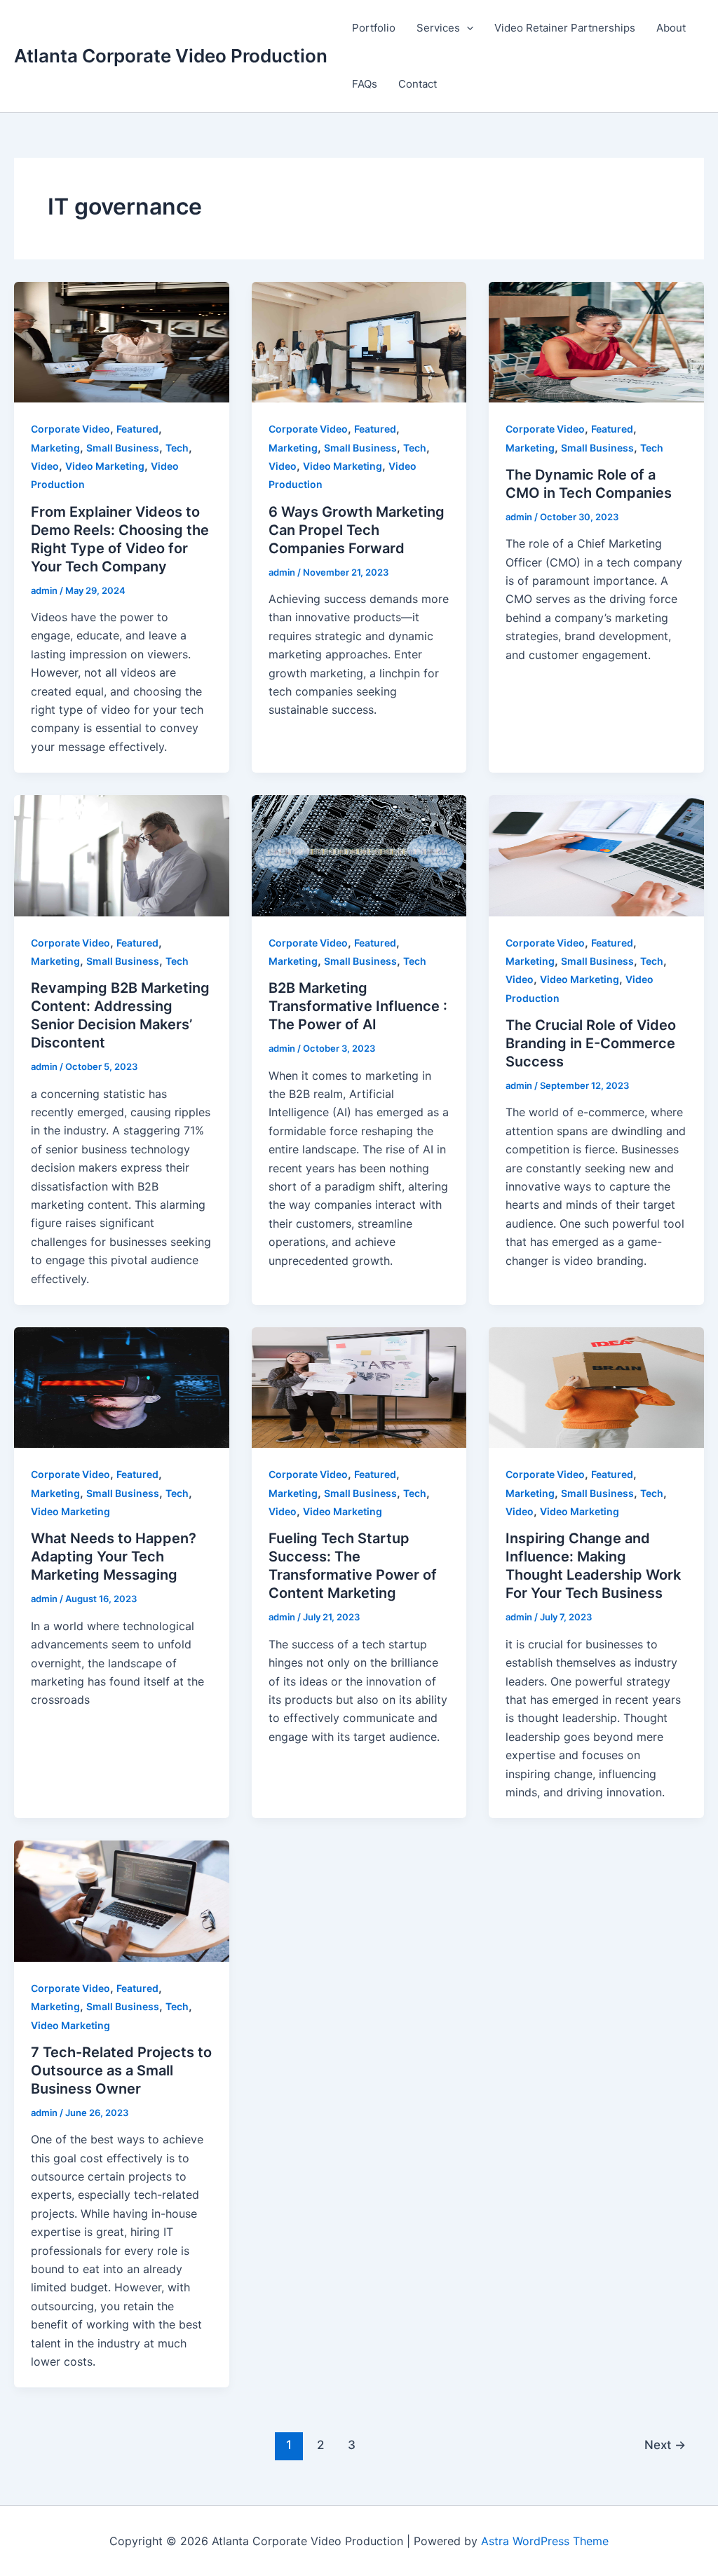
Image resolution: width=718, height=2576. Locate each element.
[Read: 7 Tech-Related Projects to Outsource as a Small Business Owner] (122, 1900)
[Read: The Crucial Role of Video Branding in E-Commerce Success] (596, 855)
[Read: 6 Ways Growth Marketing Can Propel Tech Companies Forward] (359, 341)
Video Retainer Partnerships (565, 28)
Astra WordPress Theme (545, 2541)
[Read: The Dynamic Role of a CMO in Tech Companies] (596, 341)
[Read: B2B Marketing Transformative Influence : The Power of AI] (359, 855)
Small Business (123, 448)
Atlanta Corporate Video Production (171, 56)
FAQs (365, 84)
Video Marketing (105, 466)
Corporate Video (70, 429)
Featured (137, 429)
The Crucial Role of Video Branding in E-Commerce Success (591, 1043)
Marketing (55, 448)
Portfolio (374, 28)
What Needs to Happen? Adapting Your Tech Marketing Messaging (114, 1557)
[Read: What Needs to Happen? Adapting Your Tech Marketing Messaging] (122, 1387)
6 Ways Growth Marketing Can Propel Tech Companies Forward (357, 530)
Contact (418, 84)
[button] (467, 28)
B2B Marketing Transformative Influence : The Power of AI (358, 1006)
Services (438, 28)
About (671, 28)
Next (665, 2445)
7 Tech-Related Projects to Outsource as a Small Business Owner (121, 2070)
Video (45, 466)
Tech (177, 448)
